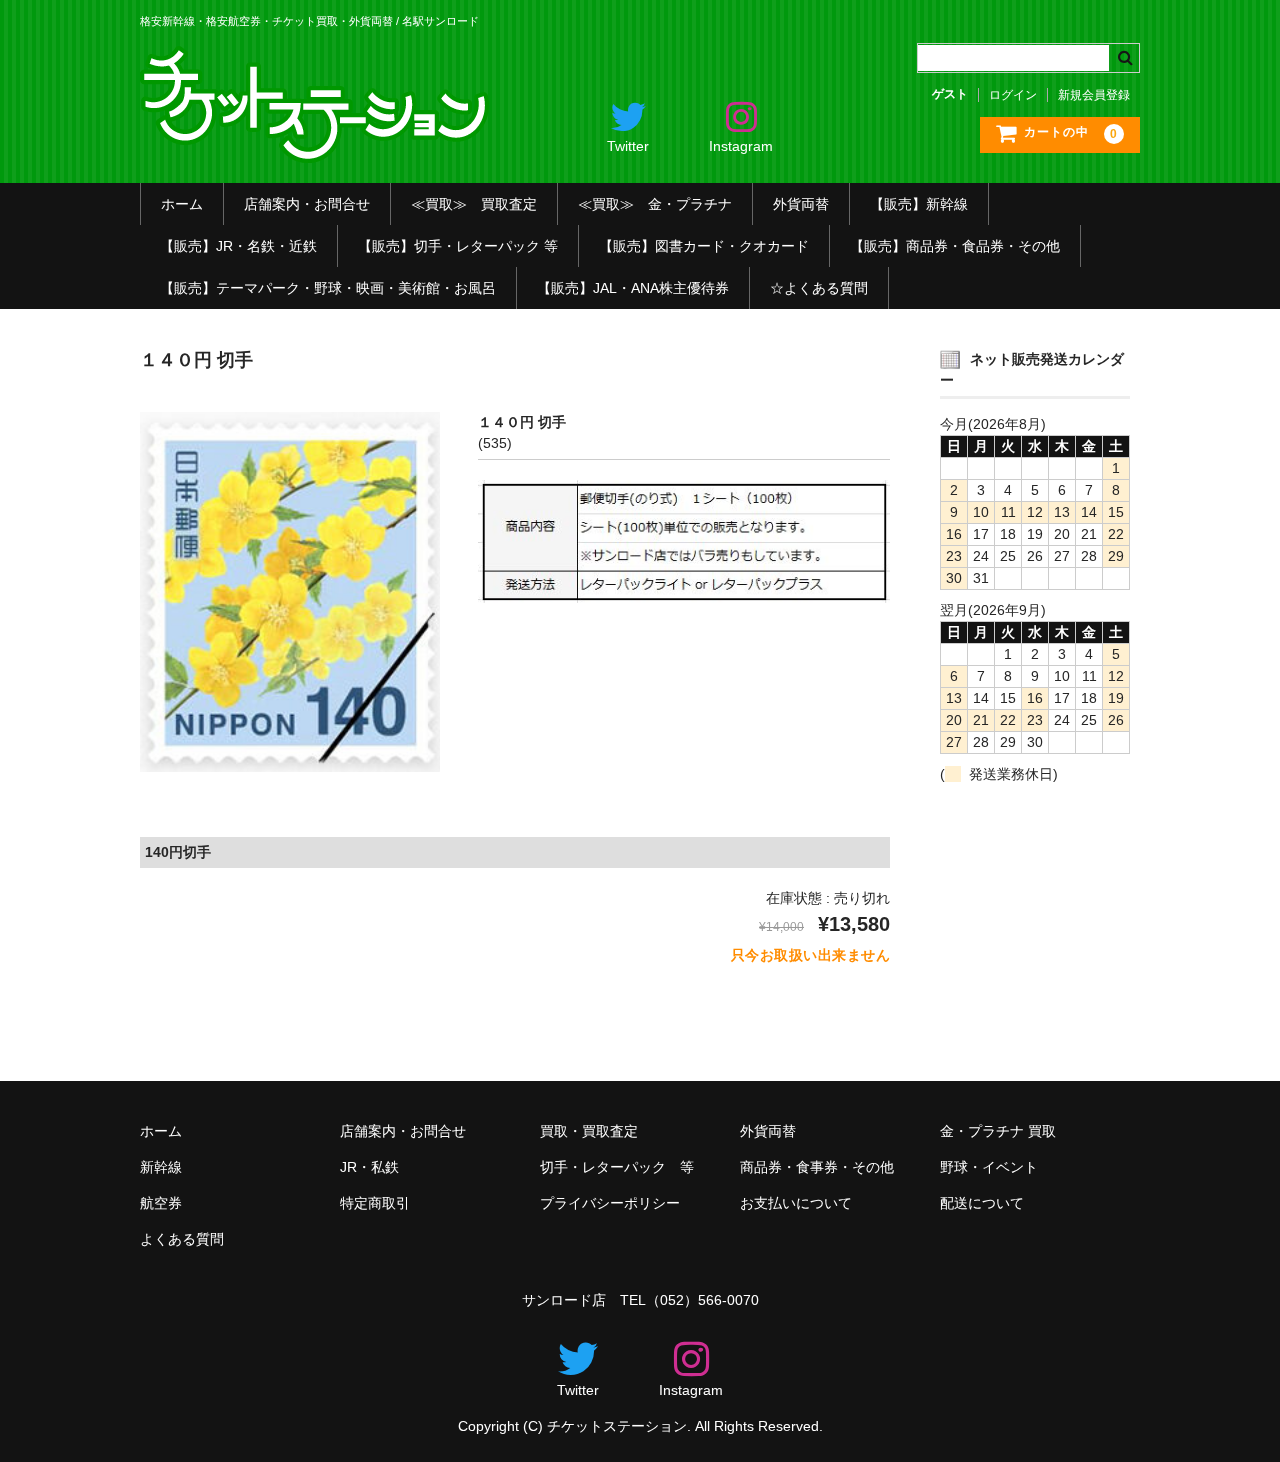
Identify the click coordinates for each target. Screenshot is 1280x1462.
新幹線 (161, 1167)
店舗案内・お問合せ (307, 204)
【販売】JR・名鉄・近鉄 (238, 246)
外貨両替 (801, 204)
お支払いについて (796, 1203)
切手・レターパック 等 (617, 1167)
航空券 (161, 1203)
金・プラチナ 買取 (998, 1131)
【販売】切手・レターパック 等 (458, 246)
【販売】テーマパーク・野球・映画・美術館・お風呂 (328, 288)
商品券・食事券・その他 (817, 1167)
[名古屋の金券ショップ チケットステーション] (317, 148)
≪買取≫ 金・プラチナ (655, 204)
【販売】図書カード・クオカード (704, 246)
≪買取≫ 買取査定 (474, 204)
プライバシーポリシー (610, 1203)
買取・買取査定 (589, 1131)
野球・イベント (989, 1167)
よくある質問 (182, 1239)
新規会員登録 (1094, 95)
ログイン (1013, 95)
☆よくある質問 (819, 288)
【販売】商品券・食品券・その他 (955, 246)
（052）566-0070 (702, 1300)
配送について (982, 1203)
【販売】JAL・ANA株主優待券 (633, 288)
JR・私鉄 (369, 1167)
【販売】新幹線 (919, 204)
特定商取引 (375, 1203)
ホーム (182, 204)
